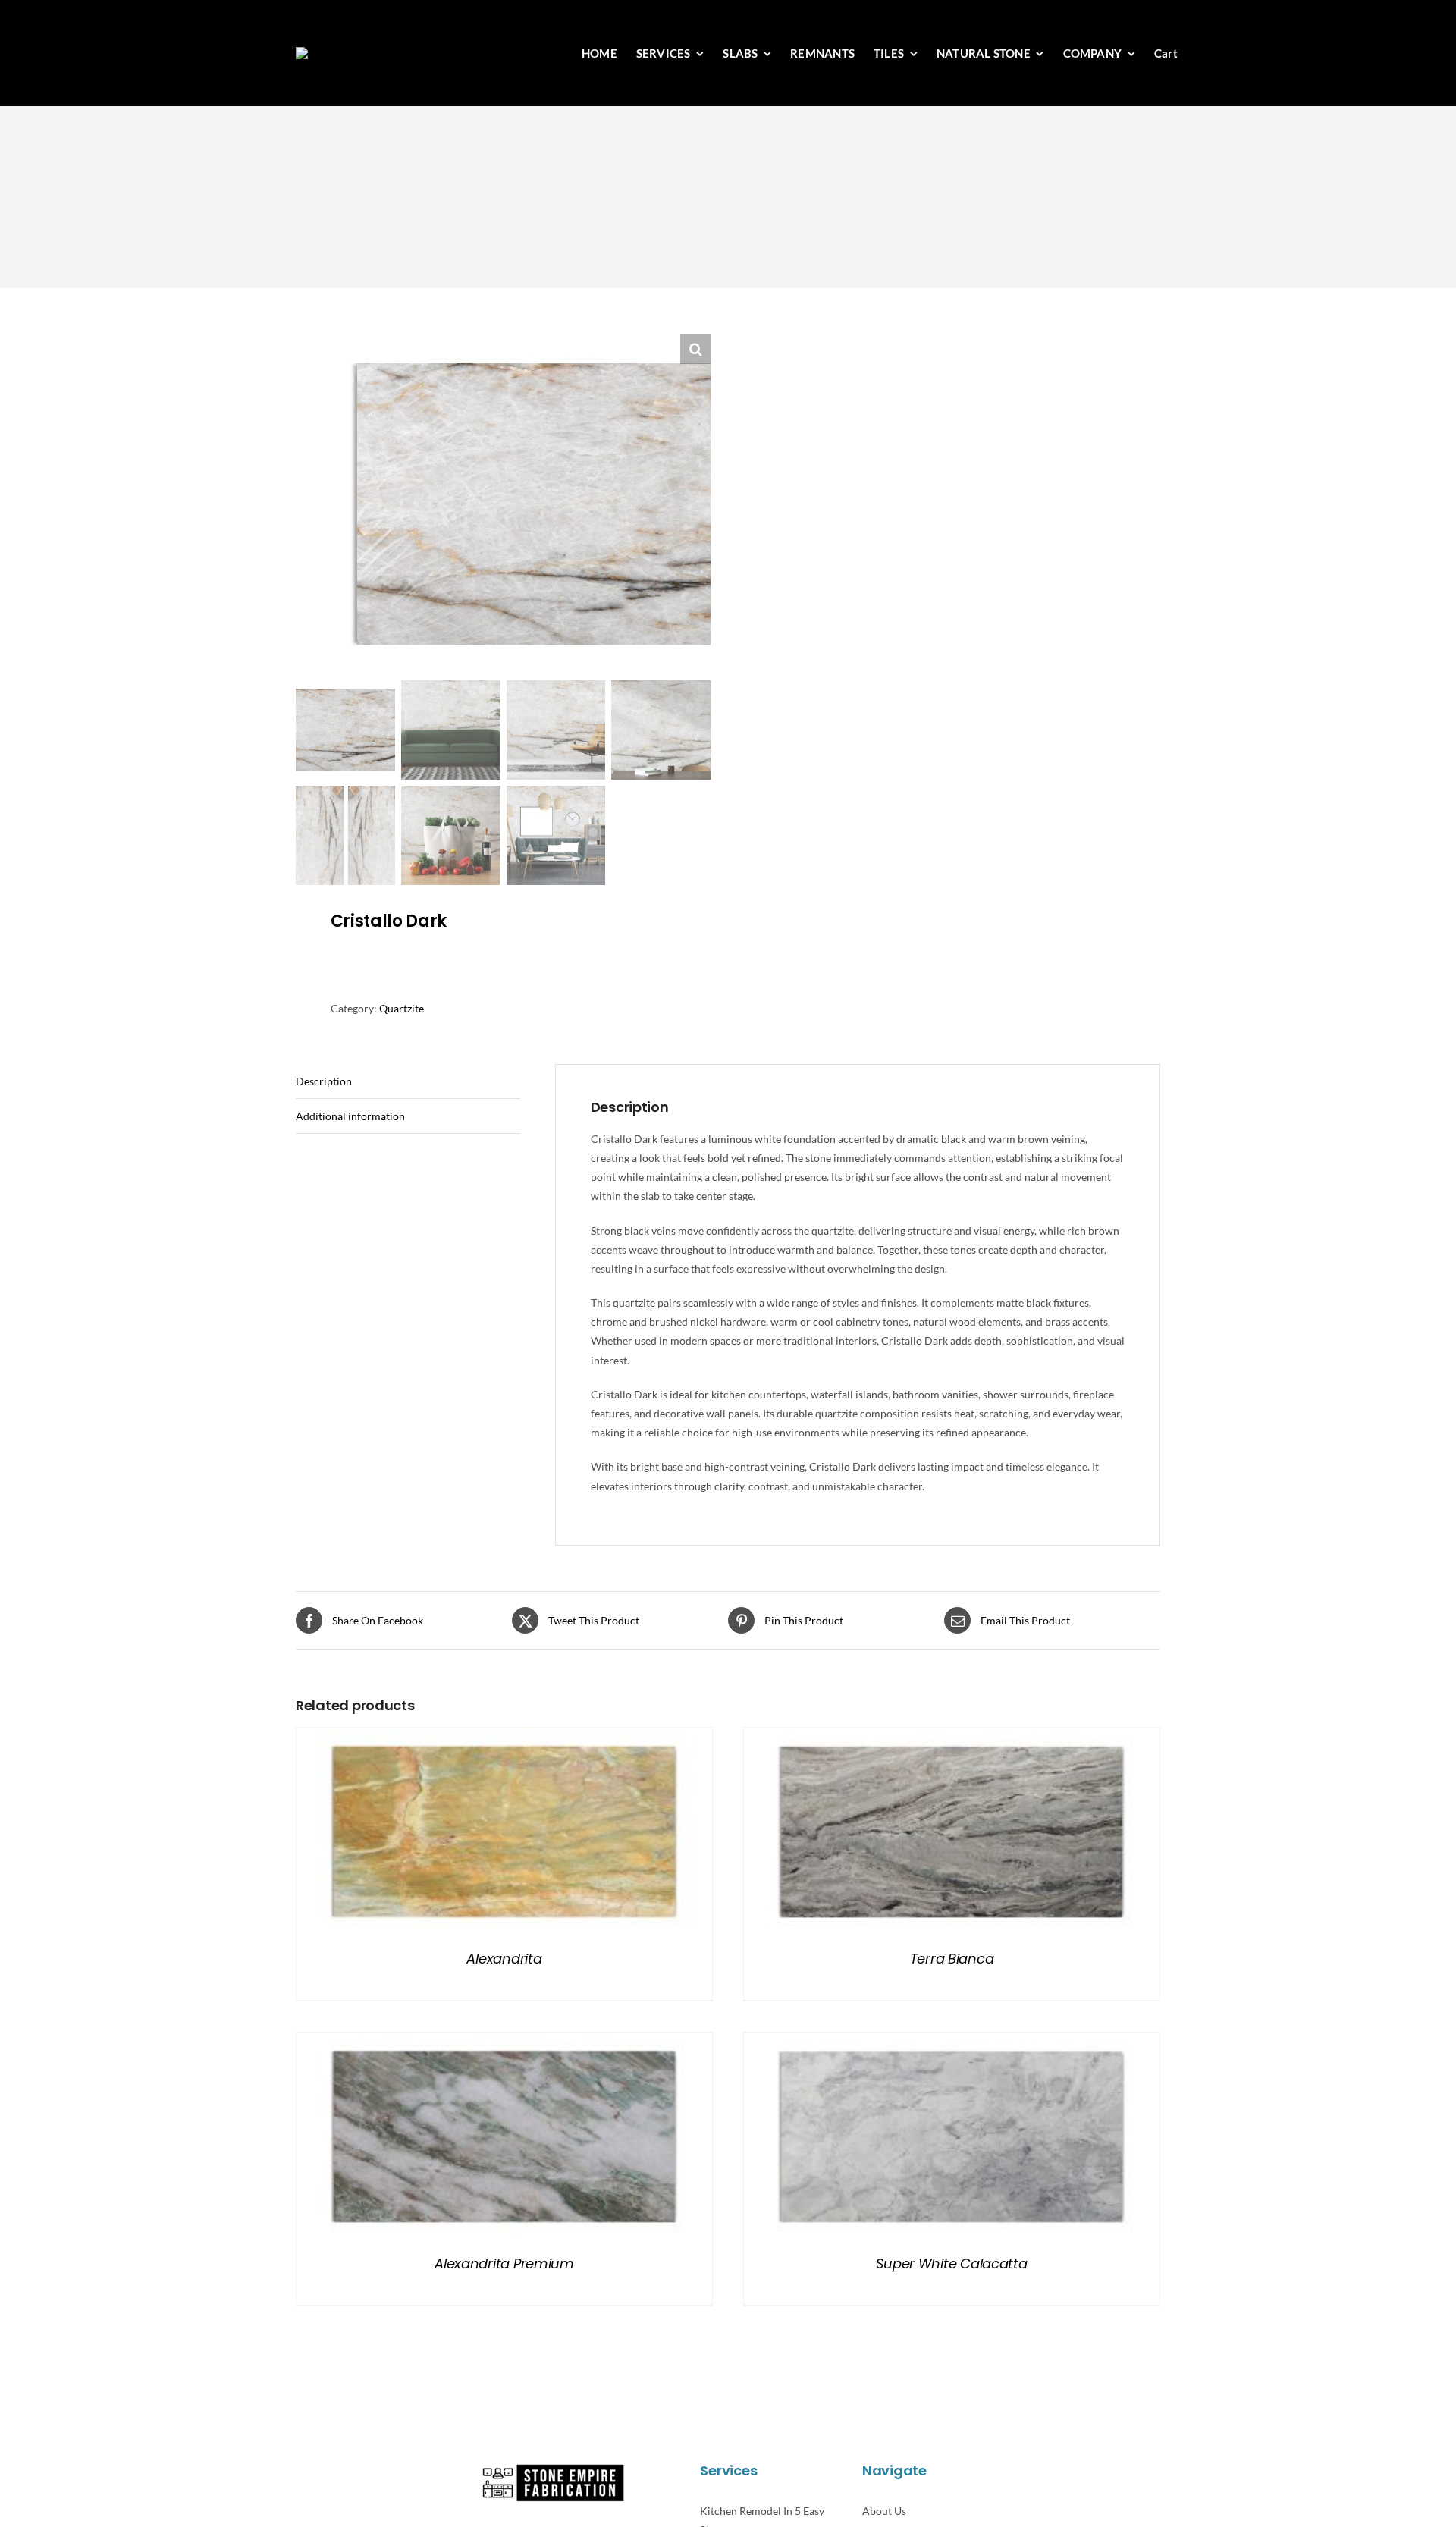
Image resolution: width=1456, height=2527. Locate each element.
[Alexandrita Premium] (504, 2042)
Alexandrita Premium (504, 2263)
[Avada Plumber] (374, 52)
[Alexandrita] (504, 1737)
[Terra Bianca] (952, 1737)
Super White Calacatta (951, 2263)
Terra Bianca (952, 1959)
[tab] (408, 1081)
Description (324, 1081)
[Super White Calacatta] (952, 2042)
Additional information (350, 1116)
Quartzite (402, 1008)
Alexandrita (504, 1959)
